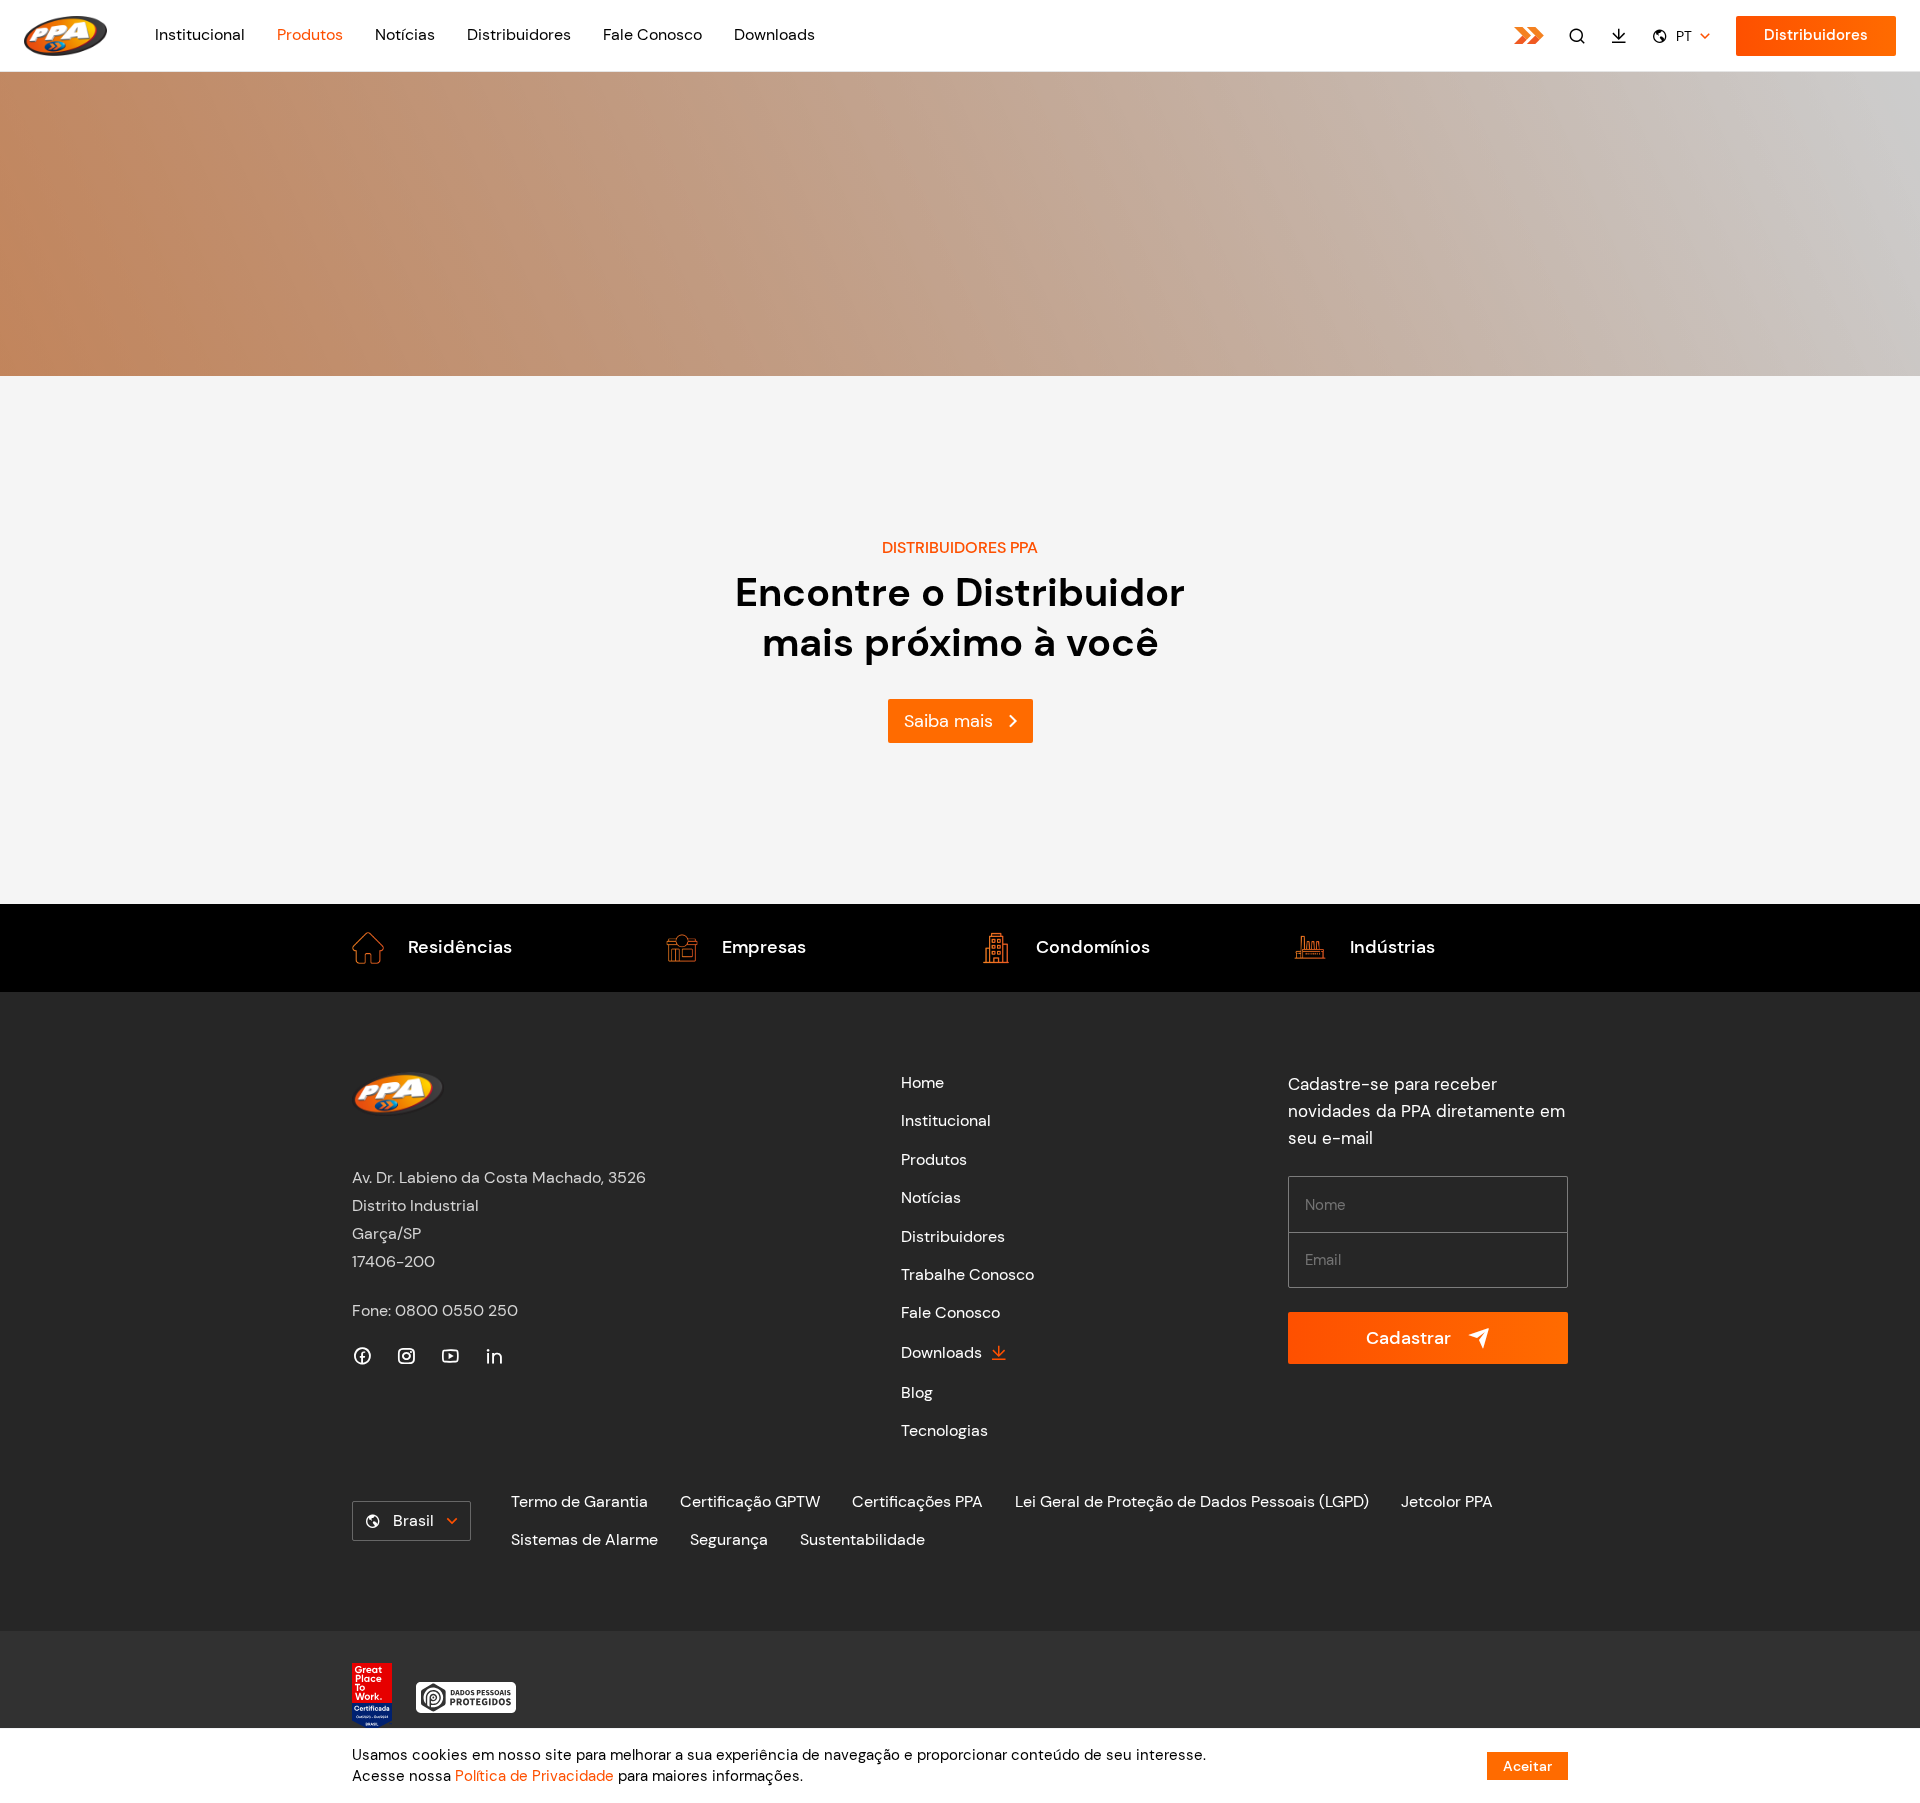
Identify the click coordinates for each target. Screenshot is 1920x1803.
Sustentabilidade (862, 1539)
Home (922, 1082)
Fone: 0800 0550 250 (435, 1310)
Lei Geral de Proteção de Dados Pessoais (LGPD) (1192, 1501)
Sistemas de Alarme (584, 1539)
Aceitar (1527, 1766)
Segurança (729, 1539)
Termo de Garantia (579, 1501)
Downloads (774, 34)
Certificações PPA (917, 1501)
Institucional (200, 34)
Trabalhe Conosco (967, 1274)
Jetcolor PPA (1447, 1501)
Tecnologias (944, 1430)
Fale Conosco (652, 34)
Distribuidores (519, 34)
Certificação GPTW (750, 1501)
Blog (917, 1392)
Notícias (405, 34)
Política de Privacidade (534, 1776)
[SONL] (1529, 35)
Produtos (310, 34)
